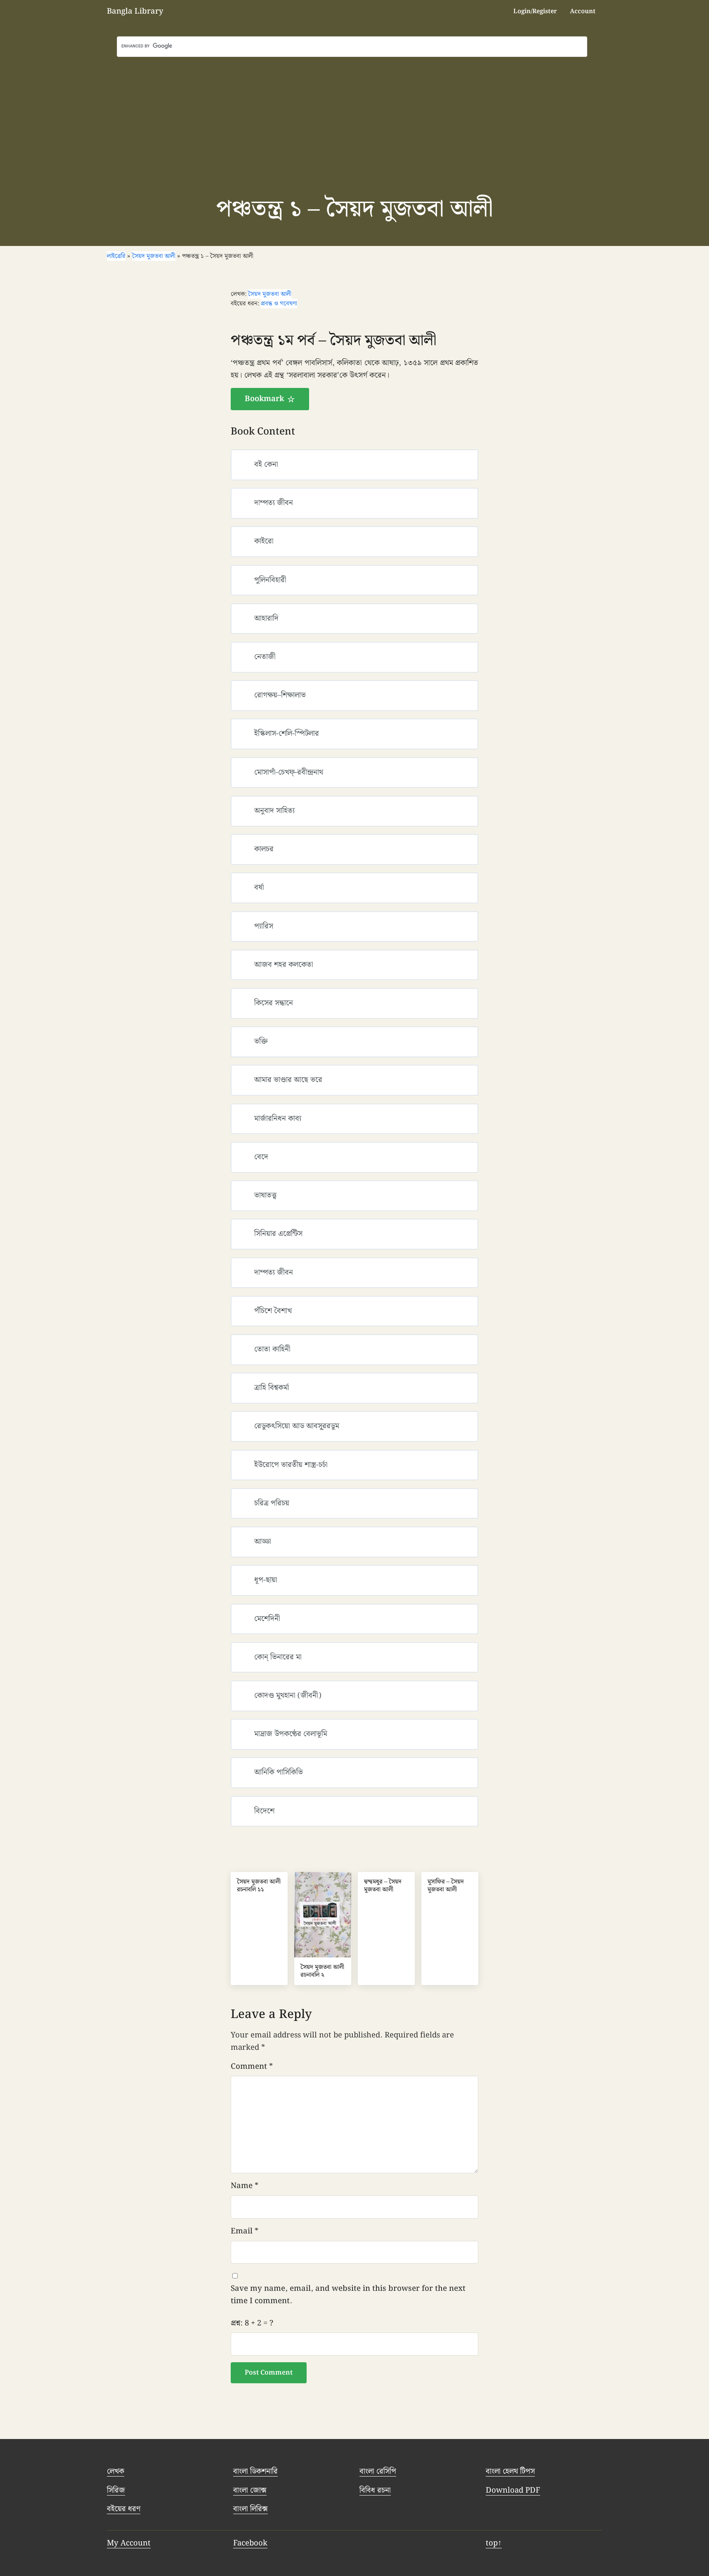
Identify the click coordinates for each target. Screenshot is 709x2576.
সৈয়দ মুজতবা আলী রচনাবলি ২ (322, 1971)
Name (245, 2186)
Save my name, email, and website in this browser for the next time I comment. (348, 2295)
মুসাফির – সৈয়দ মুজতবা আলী (446, 1886)
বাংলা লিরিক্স (251, 2509)
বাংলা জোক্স (250, 2490)
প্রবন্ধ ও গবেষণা (279, 304)
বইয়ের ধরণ (124, 2509)
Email (245, 2231)
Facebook (250, 2543)
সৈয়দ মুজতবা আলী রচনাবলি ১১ (259, 1886)
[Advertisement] (354, 119)
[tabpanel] (354, 371)
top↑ (494, 2543)
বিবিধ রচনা (375, 2490)
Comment (252, 2067)
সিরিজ (116, 2490)
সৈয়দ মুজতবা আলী (270, 294)
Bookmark (264, 399)
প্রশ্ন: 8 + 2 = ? (252, 2323)
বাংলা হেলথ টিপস (510, 2471)
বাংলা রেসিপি (378, 2471)
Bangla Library (135, 11)
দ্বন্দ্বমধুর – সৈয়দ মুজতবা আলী (383, 1886)
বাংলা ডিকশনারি (255, 2471)
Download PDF (513, 2490)
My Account (129, 2543)
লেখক (116, 2471)
